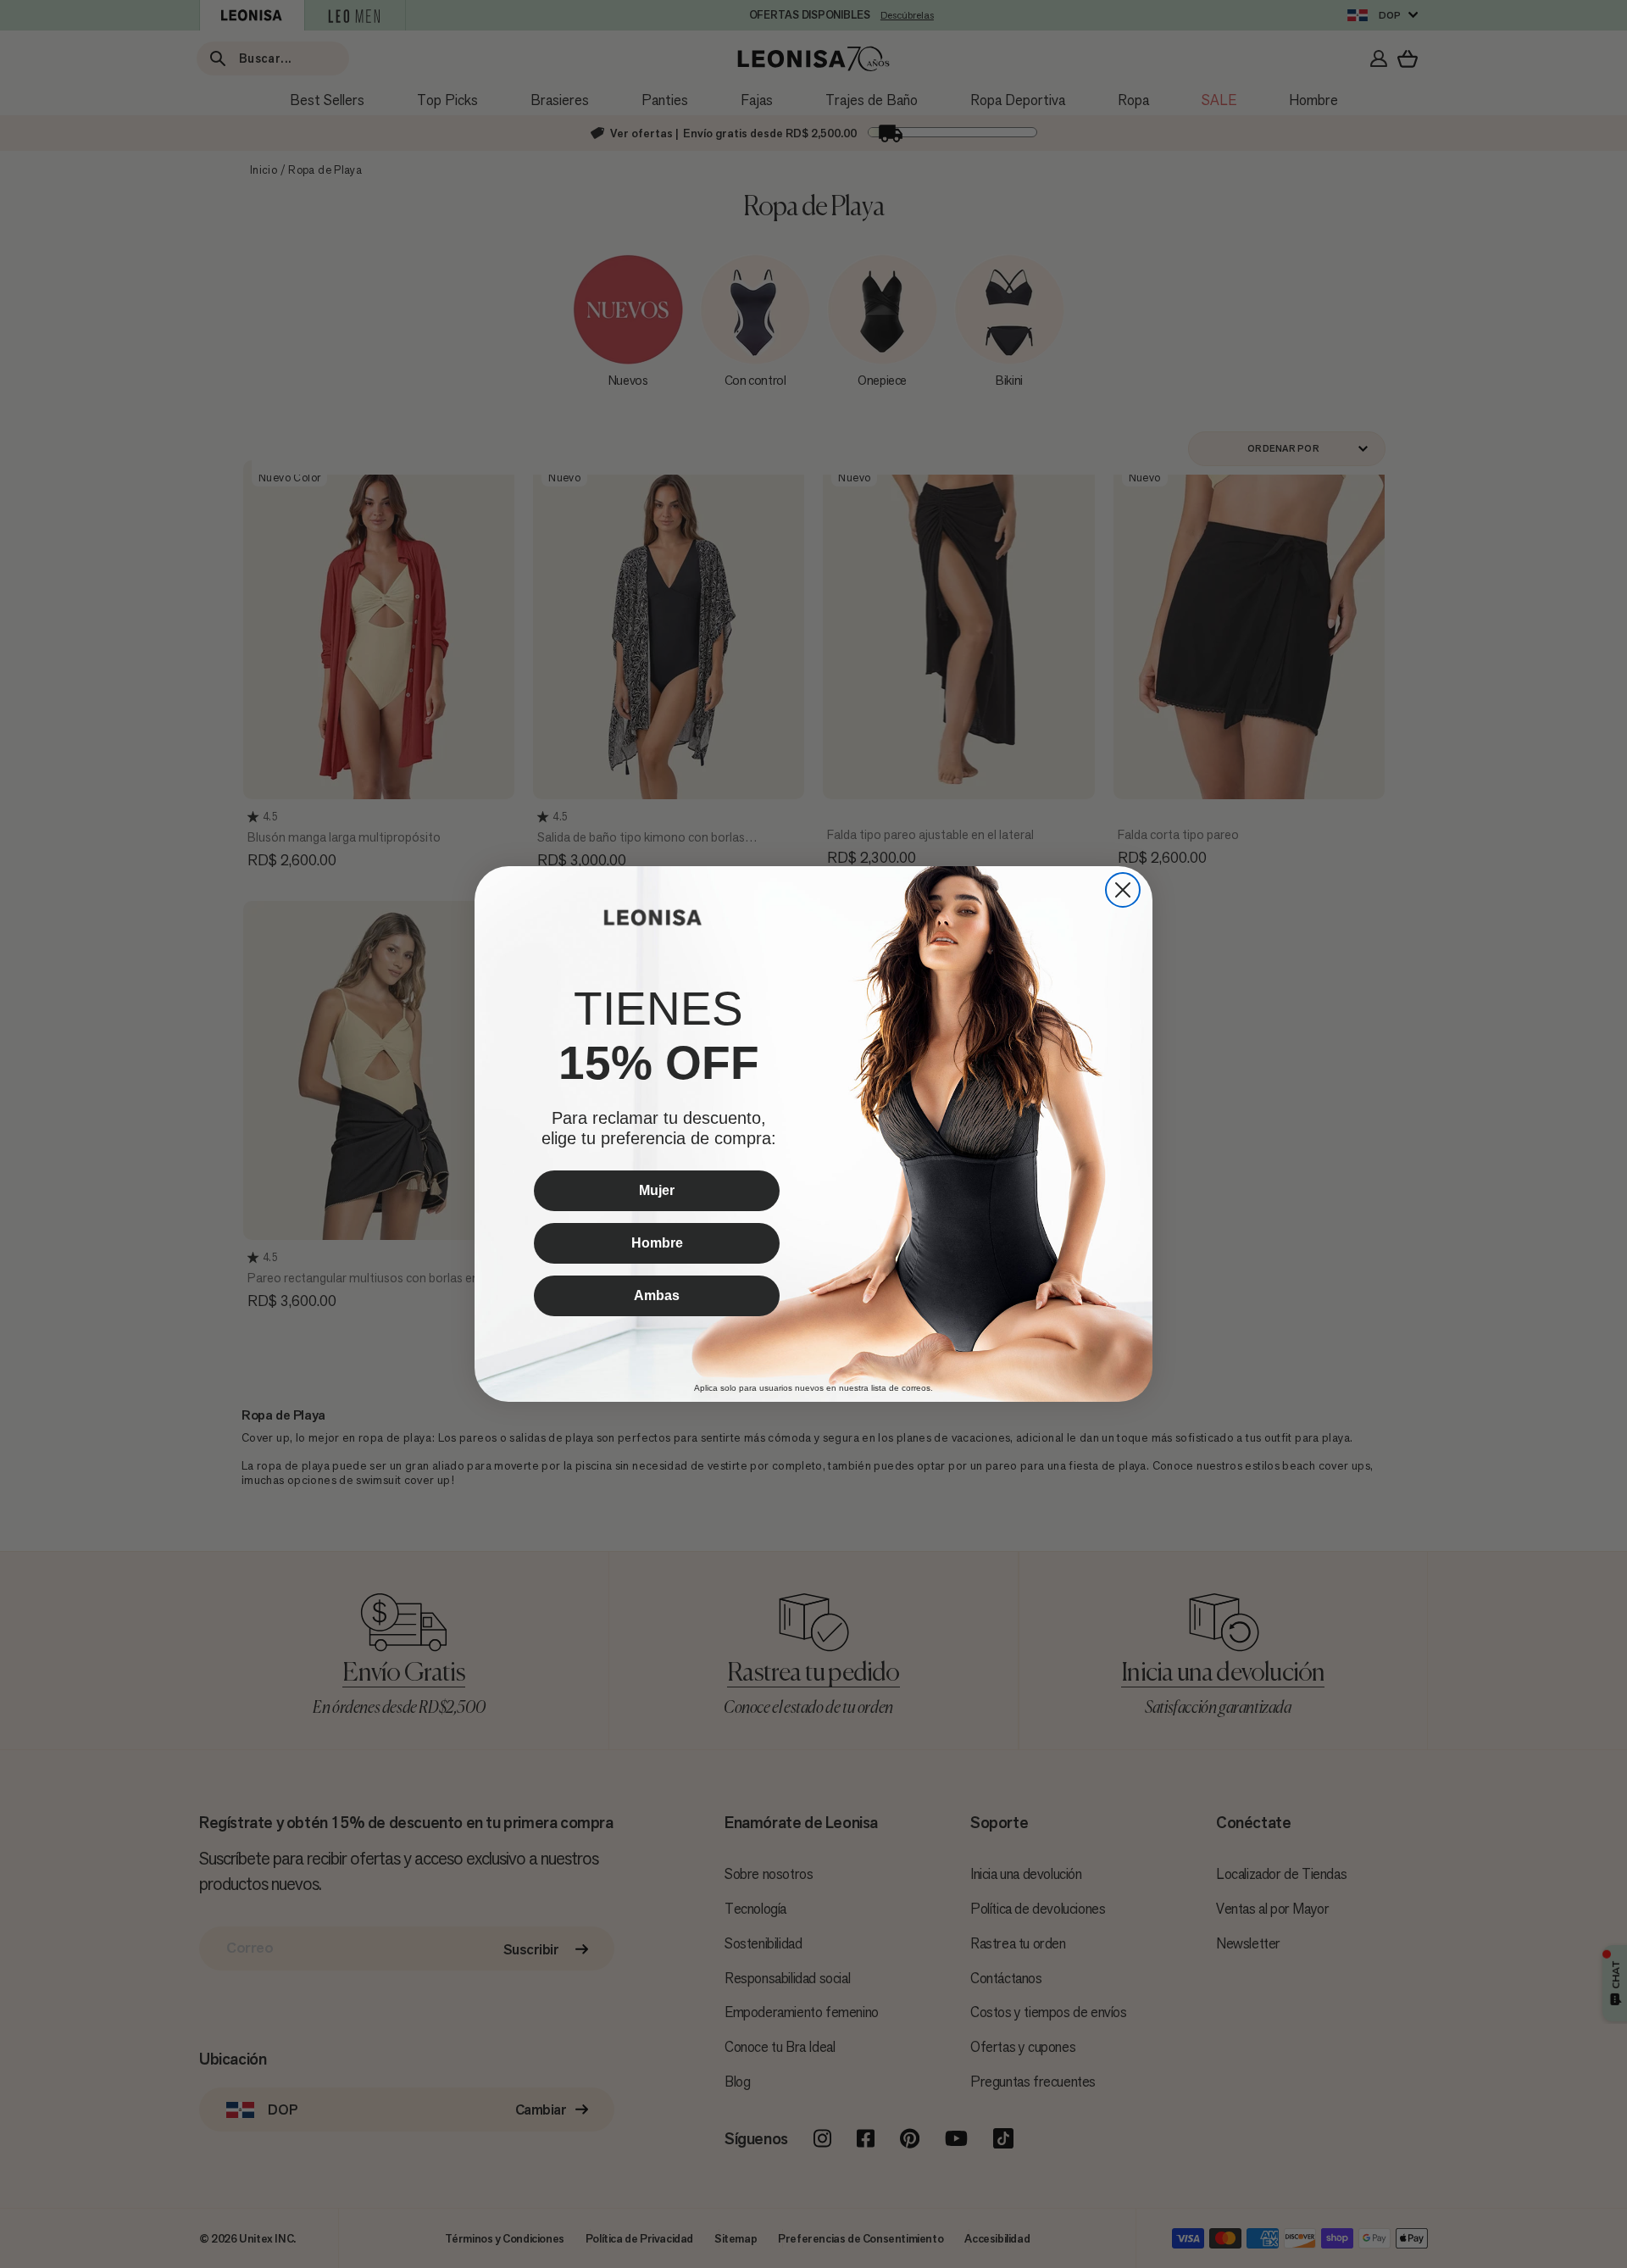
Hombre (657, 1243)
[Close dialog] (1123, 890)
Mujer (657, 1190)
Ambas (657, 1295)
